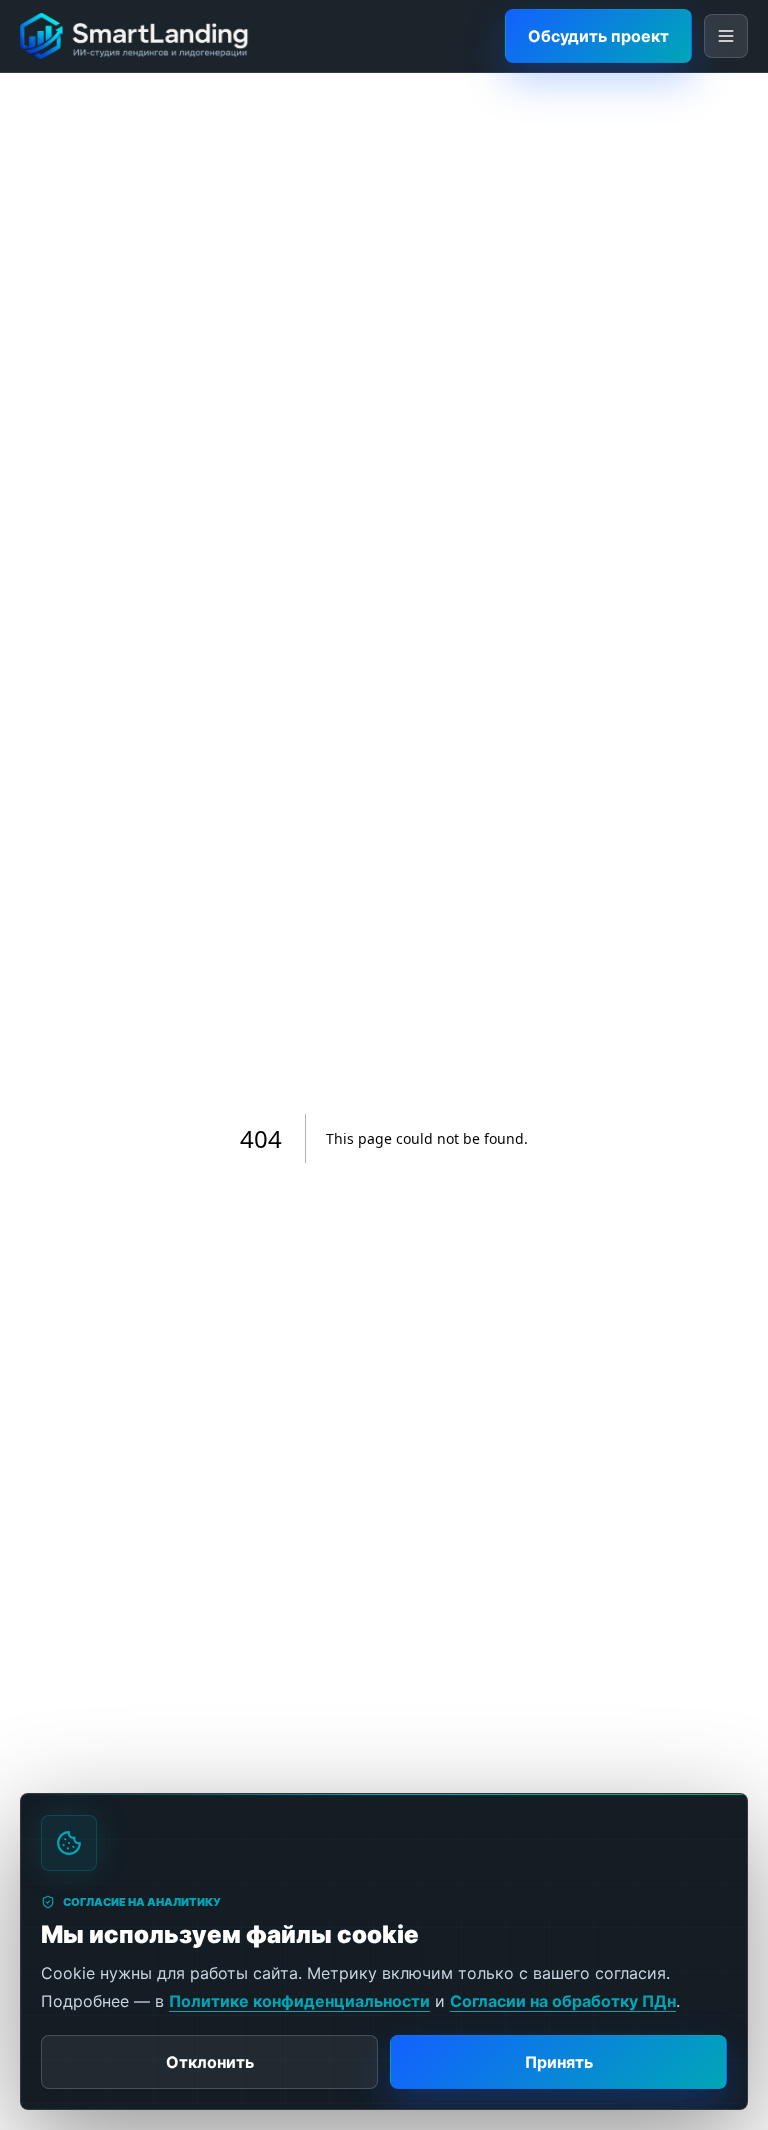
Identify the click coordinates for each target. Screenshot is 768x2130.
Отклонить (210, 2062)
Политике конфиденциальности (299, 2001)
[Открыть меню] (726, 36)
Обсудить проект (598, 36)
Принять (559, 2062)
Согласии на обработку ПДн (563, 2001)
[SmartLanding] (135, 36)
